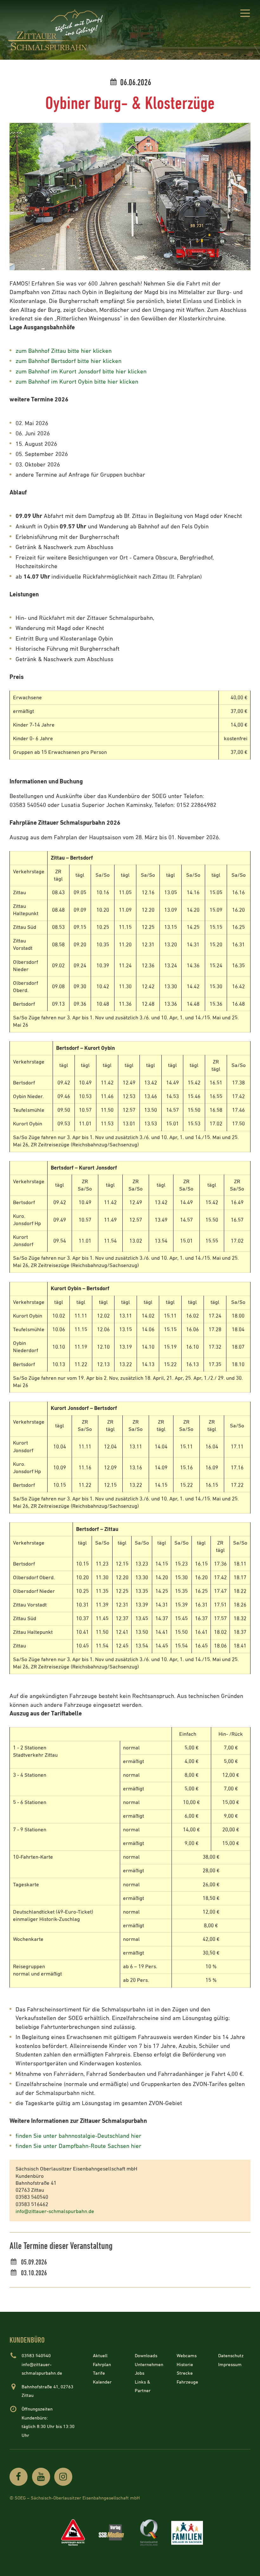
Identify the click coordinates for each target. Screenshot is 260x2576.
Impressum (230, 2365)
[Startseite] (57, 30)
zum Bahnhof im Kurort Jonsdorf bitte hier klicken (81, 372)
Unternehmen (149, 2365)
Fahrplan (102, 2365)
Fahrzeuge (187, 2382)
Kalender (102, 2382)
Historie (185, 2365)
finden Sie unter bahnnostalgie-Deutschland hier (78, 2136)
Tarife (99, 2373)
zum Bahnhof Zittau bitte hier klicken (64, 351)
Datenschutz (231, 2356)
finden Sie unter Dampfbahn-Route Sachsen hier (78, 2146)
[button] (245, 14)
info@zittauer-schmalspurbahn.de (55, 2212)
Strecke (185, 2373)
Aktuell (100, 2356)
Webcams (187, 2356)
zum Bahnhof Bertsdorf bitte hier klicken (68, 361)
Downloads (146, 2356)
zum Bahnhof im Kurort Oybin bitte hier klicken (77, 382)
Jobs (140, 2373)
